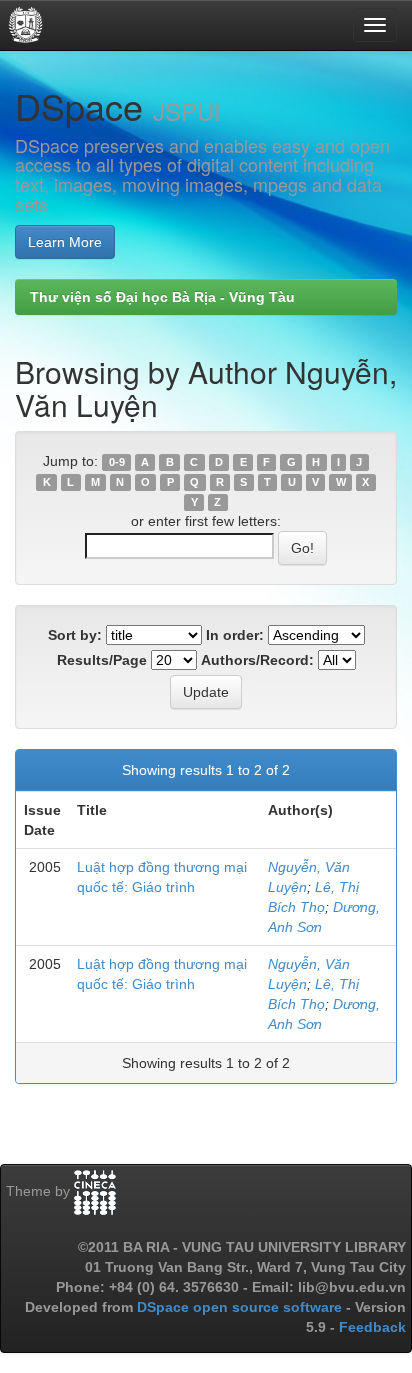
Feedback (372, 1327)
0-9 (117, 462)
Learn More (65, 242)
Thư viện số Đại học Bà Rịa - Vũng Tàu (162, 297)
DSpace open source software (241, 1307)
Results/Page (102, 660)
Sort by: (75, 635)
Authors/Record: (257, 660)
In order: (235, 635)
